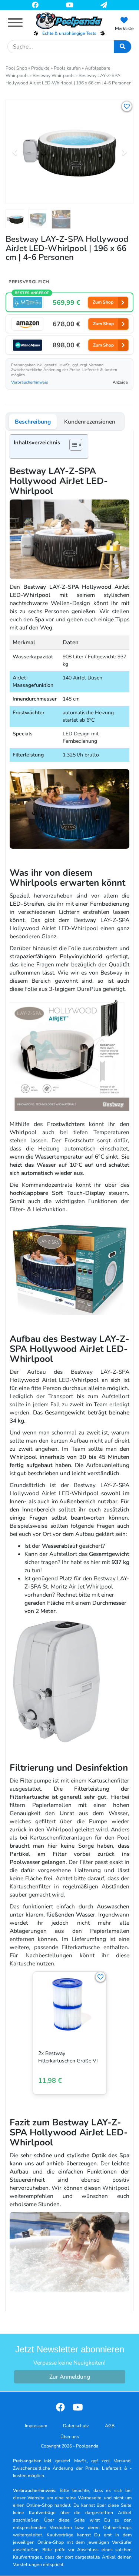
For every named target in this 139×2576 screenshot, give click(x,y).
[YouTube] (70, 5)
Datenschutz (76, 2426)
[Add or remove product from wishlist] (127, 106)
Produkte (40, 68)
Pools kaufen (67, 68)
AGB (110, 2426)
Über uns (70, 2437)
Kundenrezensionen (90, 422)
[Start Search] (123, 47)
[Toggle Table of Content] (72, 445)
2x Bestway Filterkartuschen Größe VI (68, 2057)
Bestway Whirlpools (54, 76)
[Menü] (15, 23)
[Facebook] (35, 5)
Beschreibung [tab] (33, 422)
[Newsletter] (104, 5)
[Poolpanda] (69, 21)
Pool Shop (16, 68)
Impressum (36, 2426)
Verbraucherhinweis (29, 382)
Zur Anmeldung (70, 2377)
